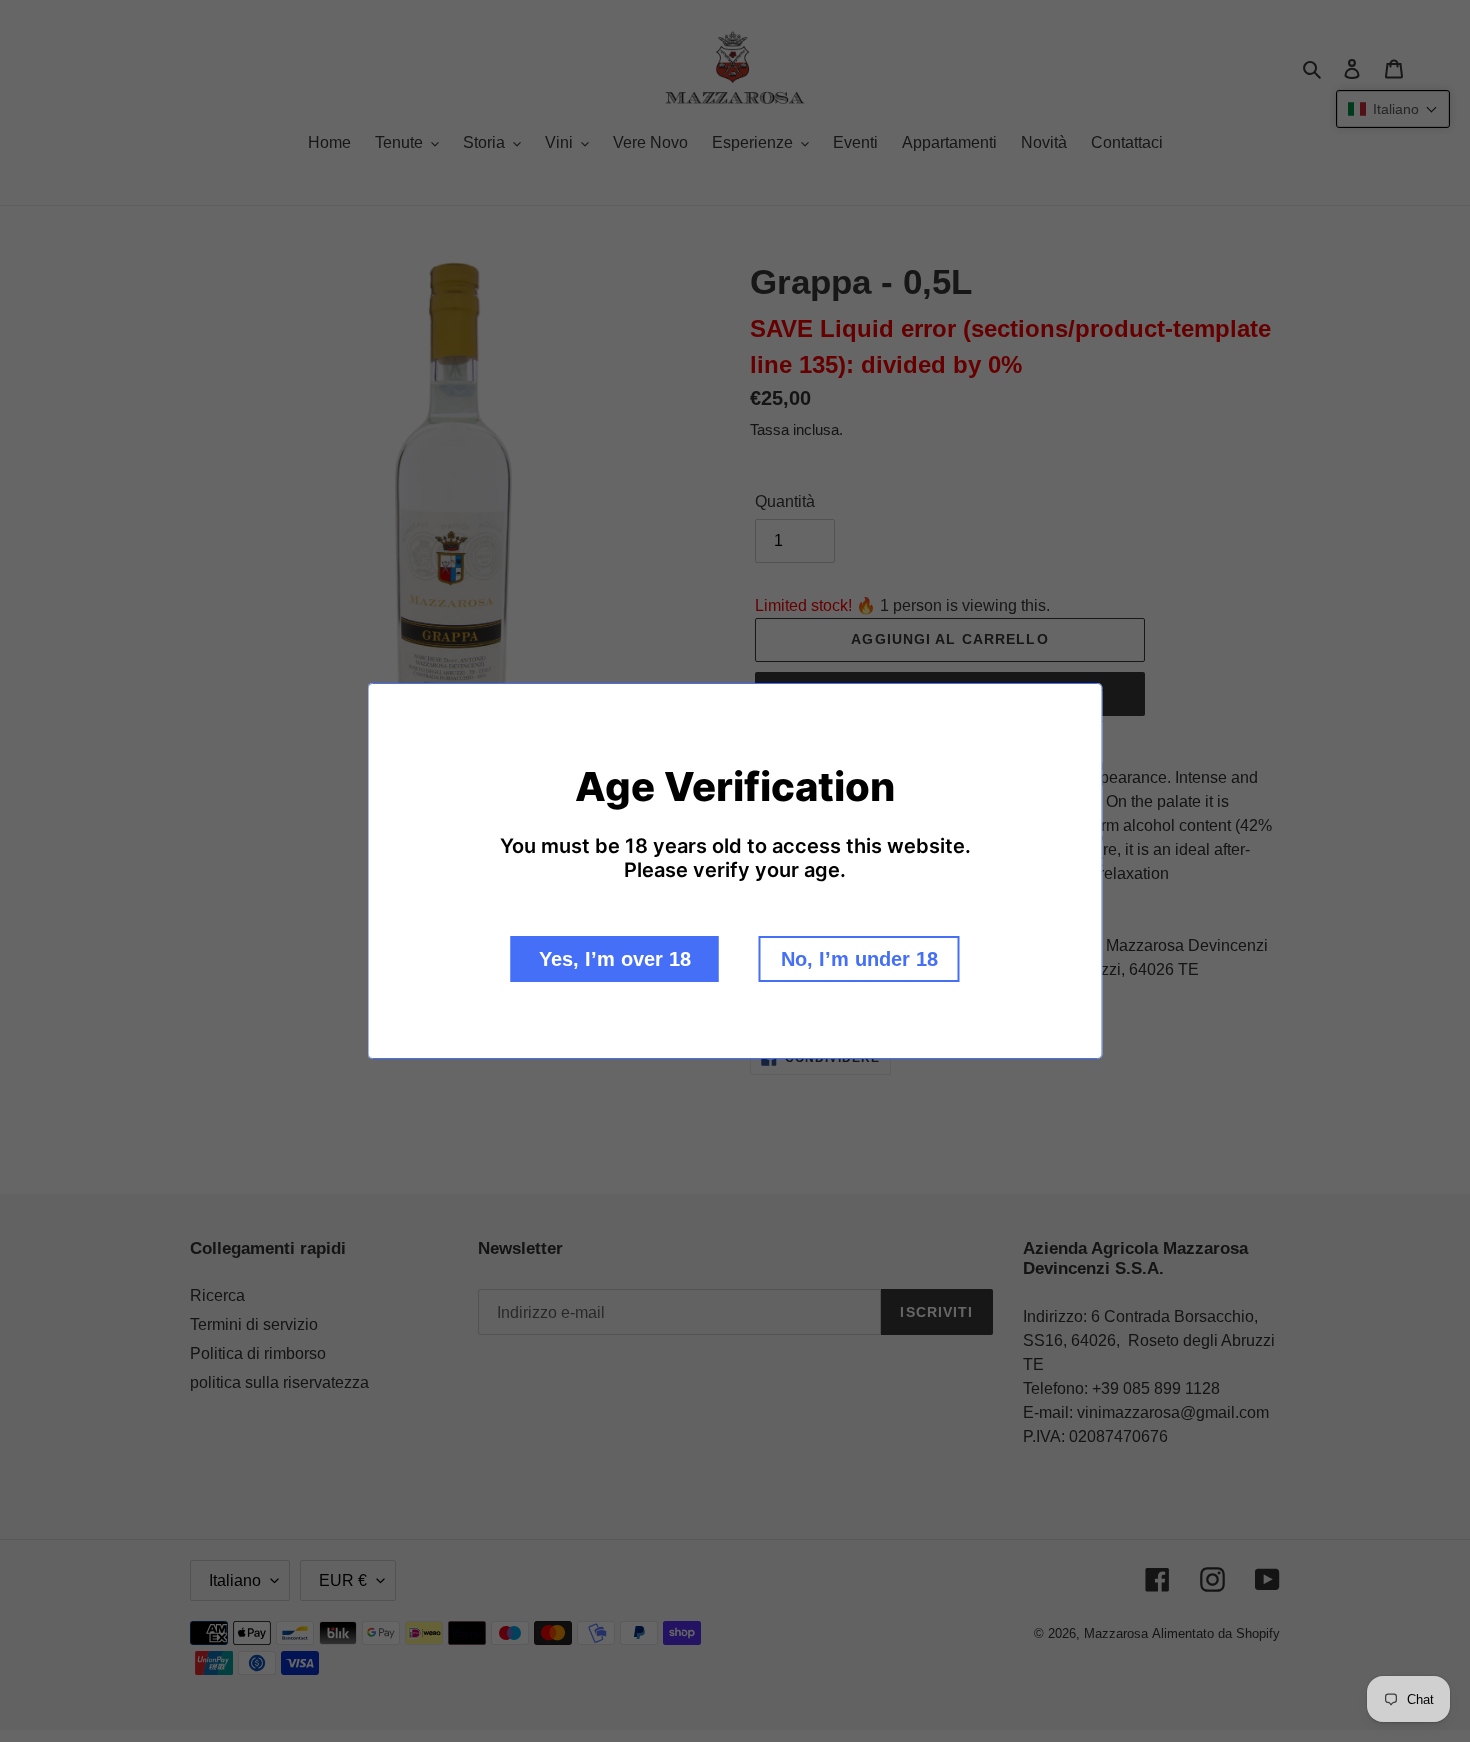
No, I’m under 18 (859, 959)
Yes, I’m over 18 (615, 959)
